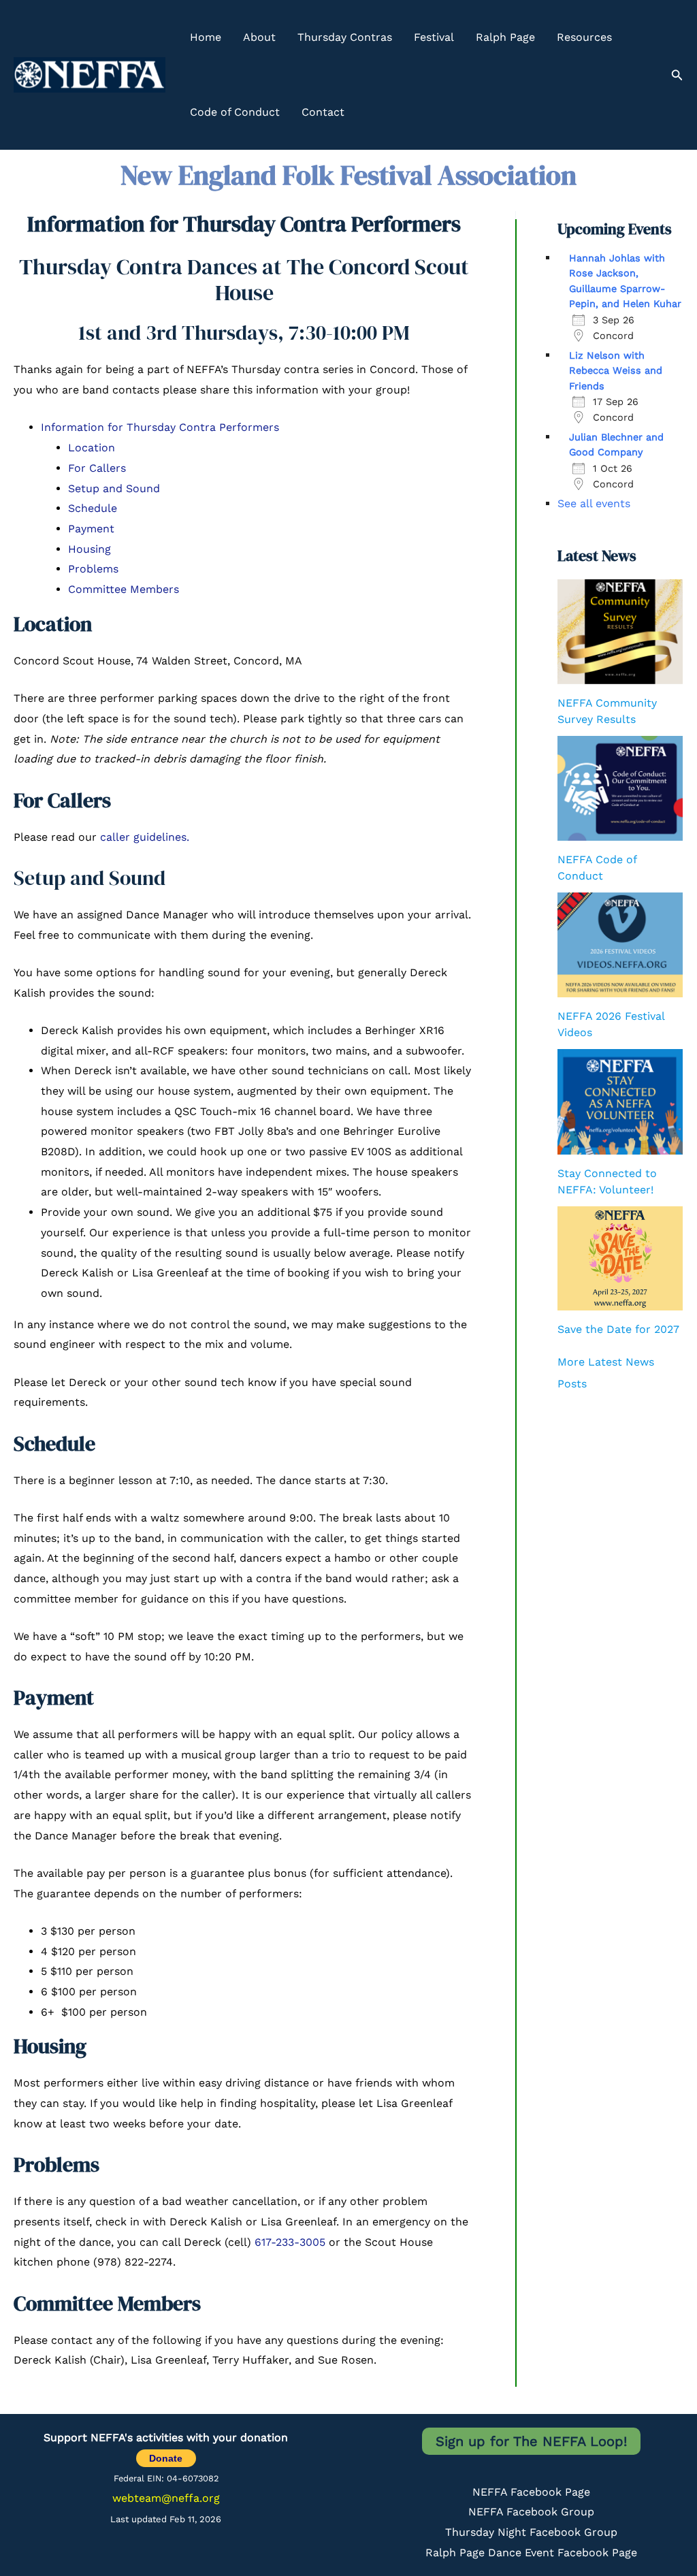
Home (206, 37)
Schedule (93, 508)
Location (92, 448)
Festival (434, 37)
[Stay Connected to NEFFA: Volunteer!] (620, 1102)
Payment (91, 529)
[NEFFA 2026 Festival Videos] (620, 945)
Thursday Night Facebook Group (531, 2532)
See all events (594, 503)
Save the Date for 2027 (618, 1329)
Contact (323, 112)
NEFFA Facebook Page (531, 2492)
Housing (90, 549)
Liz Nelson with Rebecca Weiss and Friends (616, 371)
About (259, 37)
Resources (584, 37)
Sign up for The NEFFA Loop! (531, 2441)
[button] (677, 75)
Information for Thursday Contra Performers (160, 427)
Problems (93, 569)
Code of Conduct (235, 112)
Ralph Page (505, 37)
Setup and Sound (114, 488)
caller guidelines (143, 837)
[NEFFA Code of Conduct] (620, 788)
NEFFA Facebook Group (531, 2512)
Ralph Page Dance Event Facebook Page (531, 2553)
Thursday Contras (345, 37)
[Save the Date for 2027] (620, 1258)
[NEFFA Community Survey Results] (620, 632)
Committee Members (124, 589)
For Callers (97, 468)
